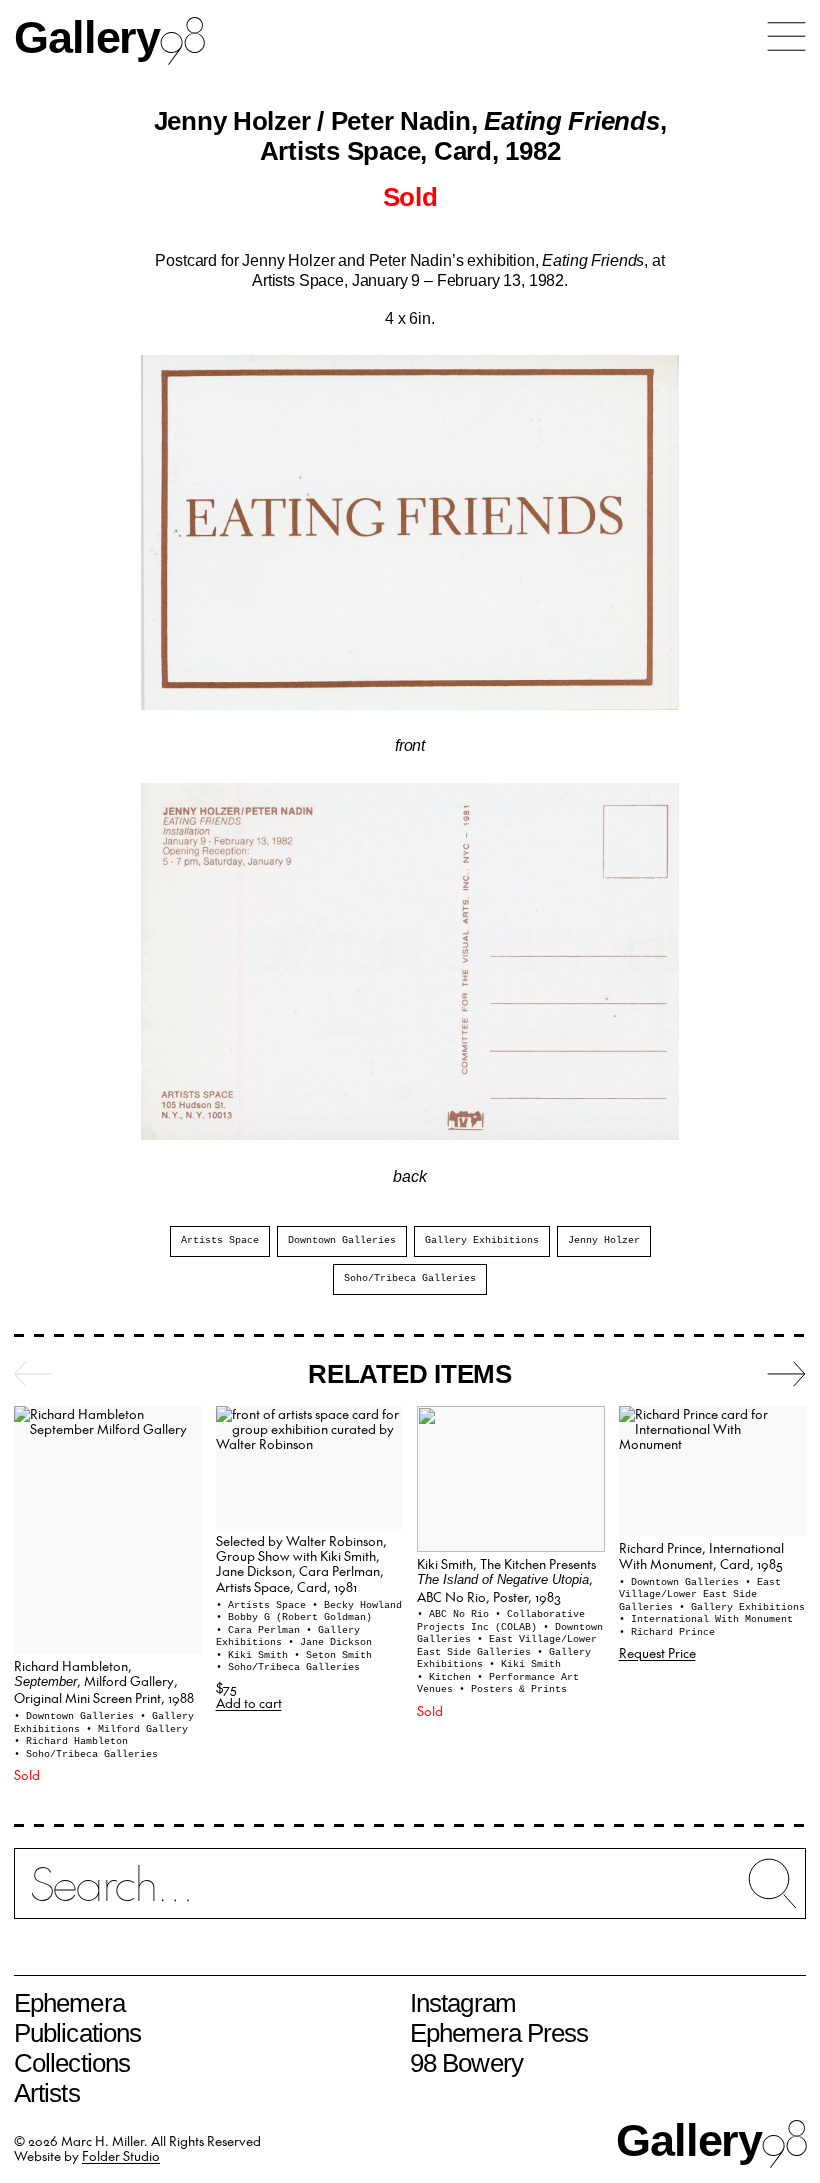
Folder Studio (121, 2155)
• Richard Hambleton (71, 1741)
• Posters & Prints (513, 1689)
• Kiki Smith (255, 1655)
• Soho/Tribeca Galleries (86, 1754)
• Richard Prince (667, 1632)
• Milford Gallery (137, 1729)
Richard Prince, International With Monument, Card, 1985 (701, 1555)
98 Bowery (466, 2063)
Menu (786, 36)
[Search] (410, 1895)
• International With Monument (706, 1619)
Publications (77, 2033)
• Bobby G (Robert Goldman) (294, 1617)
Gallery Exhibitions (482, 1240)
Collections (72, 2063)
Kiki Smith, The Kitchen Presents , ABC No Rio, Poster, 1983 (506, 1580)
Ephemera (69, 2003)
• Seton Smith (333, 1655)
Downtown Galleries (342, 1240)
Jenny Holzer (604, 1240)
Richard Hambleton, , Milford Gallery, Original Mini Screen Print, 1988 (104, 1682)
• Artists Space (264, 1605)
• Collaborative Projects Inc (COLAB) (501, 1621)
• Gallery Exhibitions (742, 1607)
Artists (47, 2093)
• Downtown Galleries (77, 1716)
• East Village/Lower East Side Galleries (507, 1646)
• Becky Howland (357, 1605)
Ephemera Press (499, 2033)
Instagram (463, 2003)
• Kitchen (447, 1677)
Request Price (657, 1652)
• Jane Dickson (330, 1642)
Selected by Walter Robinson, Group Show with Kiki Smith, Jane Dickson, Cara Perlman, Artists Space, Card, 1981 (301, 1563)
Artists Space (220, 1240)
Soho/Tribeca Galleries (410, 1278)
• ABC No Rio (456, 1614)
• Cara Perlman (261, 1630)
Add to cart (249, 1702)
